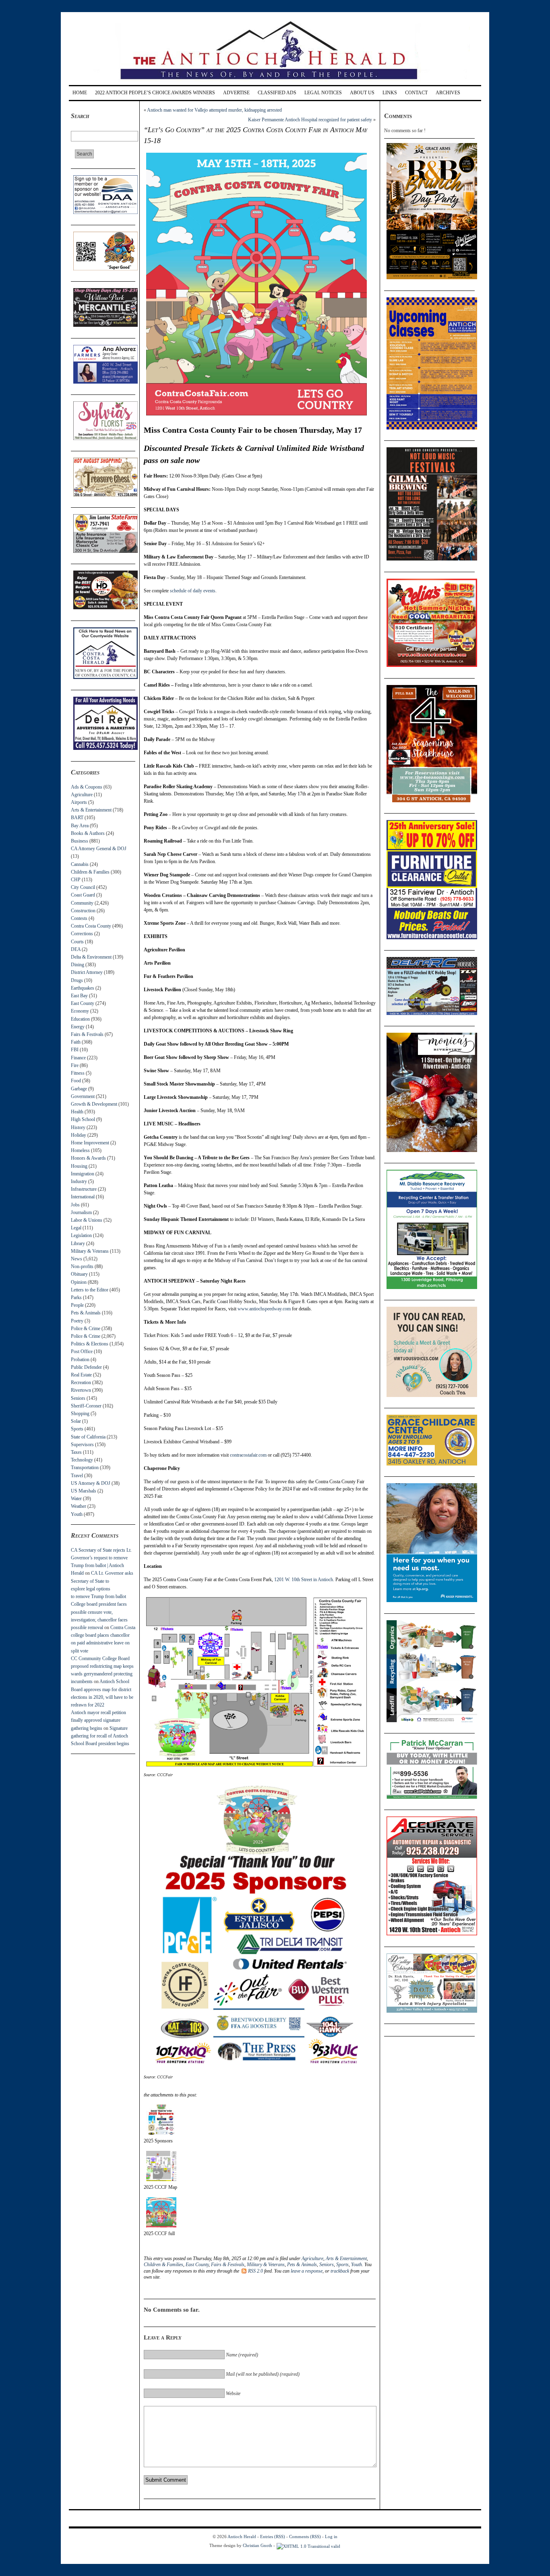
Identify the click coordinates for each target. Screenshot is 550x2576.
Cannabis (80, 864)
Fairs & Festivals (87, 1034)
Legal (76, 1228)
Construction (83, 911)
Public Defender (86, 1367)
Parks (76, 1297)
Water (76, 1499)
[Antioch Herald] (274, 82)
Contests (79, 918)
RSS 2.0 (255, 2271)
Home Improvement (90, 1143)
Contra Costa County (91, 926)
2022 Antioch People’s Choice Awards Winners (155, 93)
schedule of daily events (193, 591)
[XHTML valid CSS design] (308, 2545)
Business (80, 841)
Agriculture (82, 795)
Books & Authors (88, 833)
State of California (88, 1437)
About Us (362, 93)
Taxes (76, 1452)
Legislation (81, 1235)
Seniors (78, 1398)
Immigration (83, 1174)
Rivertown (81, 1390)
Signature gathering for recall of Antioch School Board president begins (100, 1736)
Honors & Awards (88, 1158)
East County (83, 1003)
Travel (77, 1476)
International (83, 1197)
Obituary (79, 1274)
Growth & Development (94, 1104)
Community (82, 903)
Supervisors (82, 1445)
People (77, 1305)
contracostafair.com (248, 1455)
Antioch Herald (242, 2537)
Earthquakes (83, 988)
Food (76, 1081)
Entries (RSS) (273, 2537)
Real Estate (81, 1375)
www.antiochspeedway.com (264, 1309)
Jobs (75, 1205)
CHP (76, 880)
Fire (75, 1065)
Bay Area (80, 826)
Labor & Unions (87, 1220)
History (78, 1127)
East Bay (79, 996)
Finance (78, 1058)
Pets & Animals (86, 1313)
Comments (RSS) (305, 2537)
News (77, 1259)
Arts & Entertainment (91, 810)
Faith (76, 1042)
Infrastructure (84, 1189)
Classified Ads (277, 93)
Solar (76, 1421)
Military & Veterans (90, 1251)
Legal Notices (323, 93)
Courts (77, 942)
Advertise (236, 93)
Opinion (79, 1282)
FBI (75, 1050)
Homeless (80, 1150)
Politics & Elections (90, 1344)
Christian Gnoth (257, 2545)
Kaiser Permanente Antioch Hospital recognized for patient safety (310, 120)
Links (390, 93)
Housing (79, 1166)
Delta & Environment (91, 957)
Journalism (81, 1212)
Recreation (81, 1382)
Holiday (79, 1135)
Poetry (77, 1321)
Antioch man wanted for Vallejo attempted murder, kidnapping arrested (214, 110)
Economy (80, 1011)
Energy (78, 1027)
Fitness (78, 1073)
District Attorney (87, 972)
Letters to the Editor (90, 1290)
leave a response (307, 2271)
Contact (416, 93)
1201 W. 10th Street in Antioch (304, 1580)
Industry (79, 1181)
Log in (331, 2537)
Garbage (79, 1089)
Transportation (85, 1468)
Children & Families (90, 872)
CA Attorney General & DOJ (99, 849)
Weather (79, 1506)
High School (83, 1119)
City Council (83, 887)
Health (77, 1112)
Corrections (82, 934)
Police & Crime (86, 1328)
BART (77, 818)
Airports (79, 802)
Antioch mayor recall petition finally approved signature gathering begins (98, 1720)
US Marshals (84, 1491)
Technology (82, 1460)
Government (83, 1096)
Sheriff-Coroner (86, 1406)
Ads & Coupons (87, 787)
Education (80, 1019)
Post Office (82, 1351)
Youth (77, 1514)
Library (78, 1243)
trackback (340, 2271)
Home (80, 93)
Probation (80, 1360)
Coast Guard (83, 895)
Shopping (80, 1414)
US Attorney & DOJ (91, 1483)
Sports (77, 1429)
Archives (448, 93)
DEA (76, 949)
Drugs (77, 980)
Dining (78, 965)
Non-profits (82, 1266)
